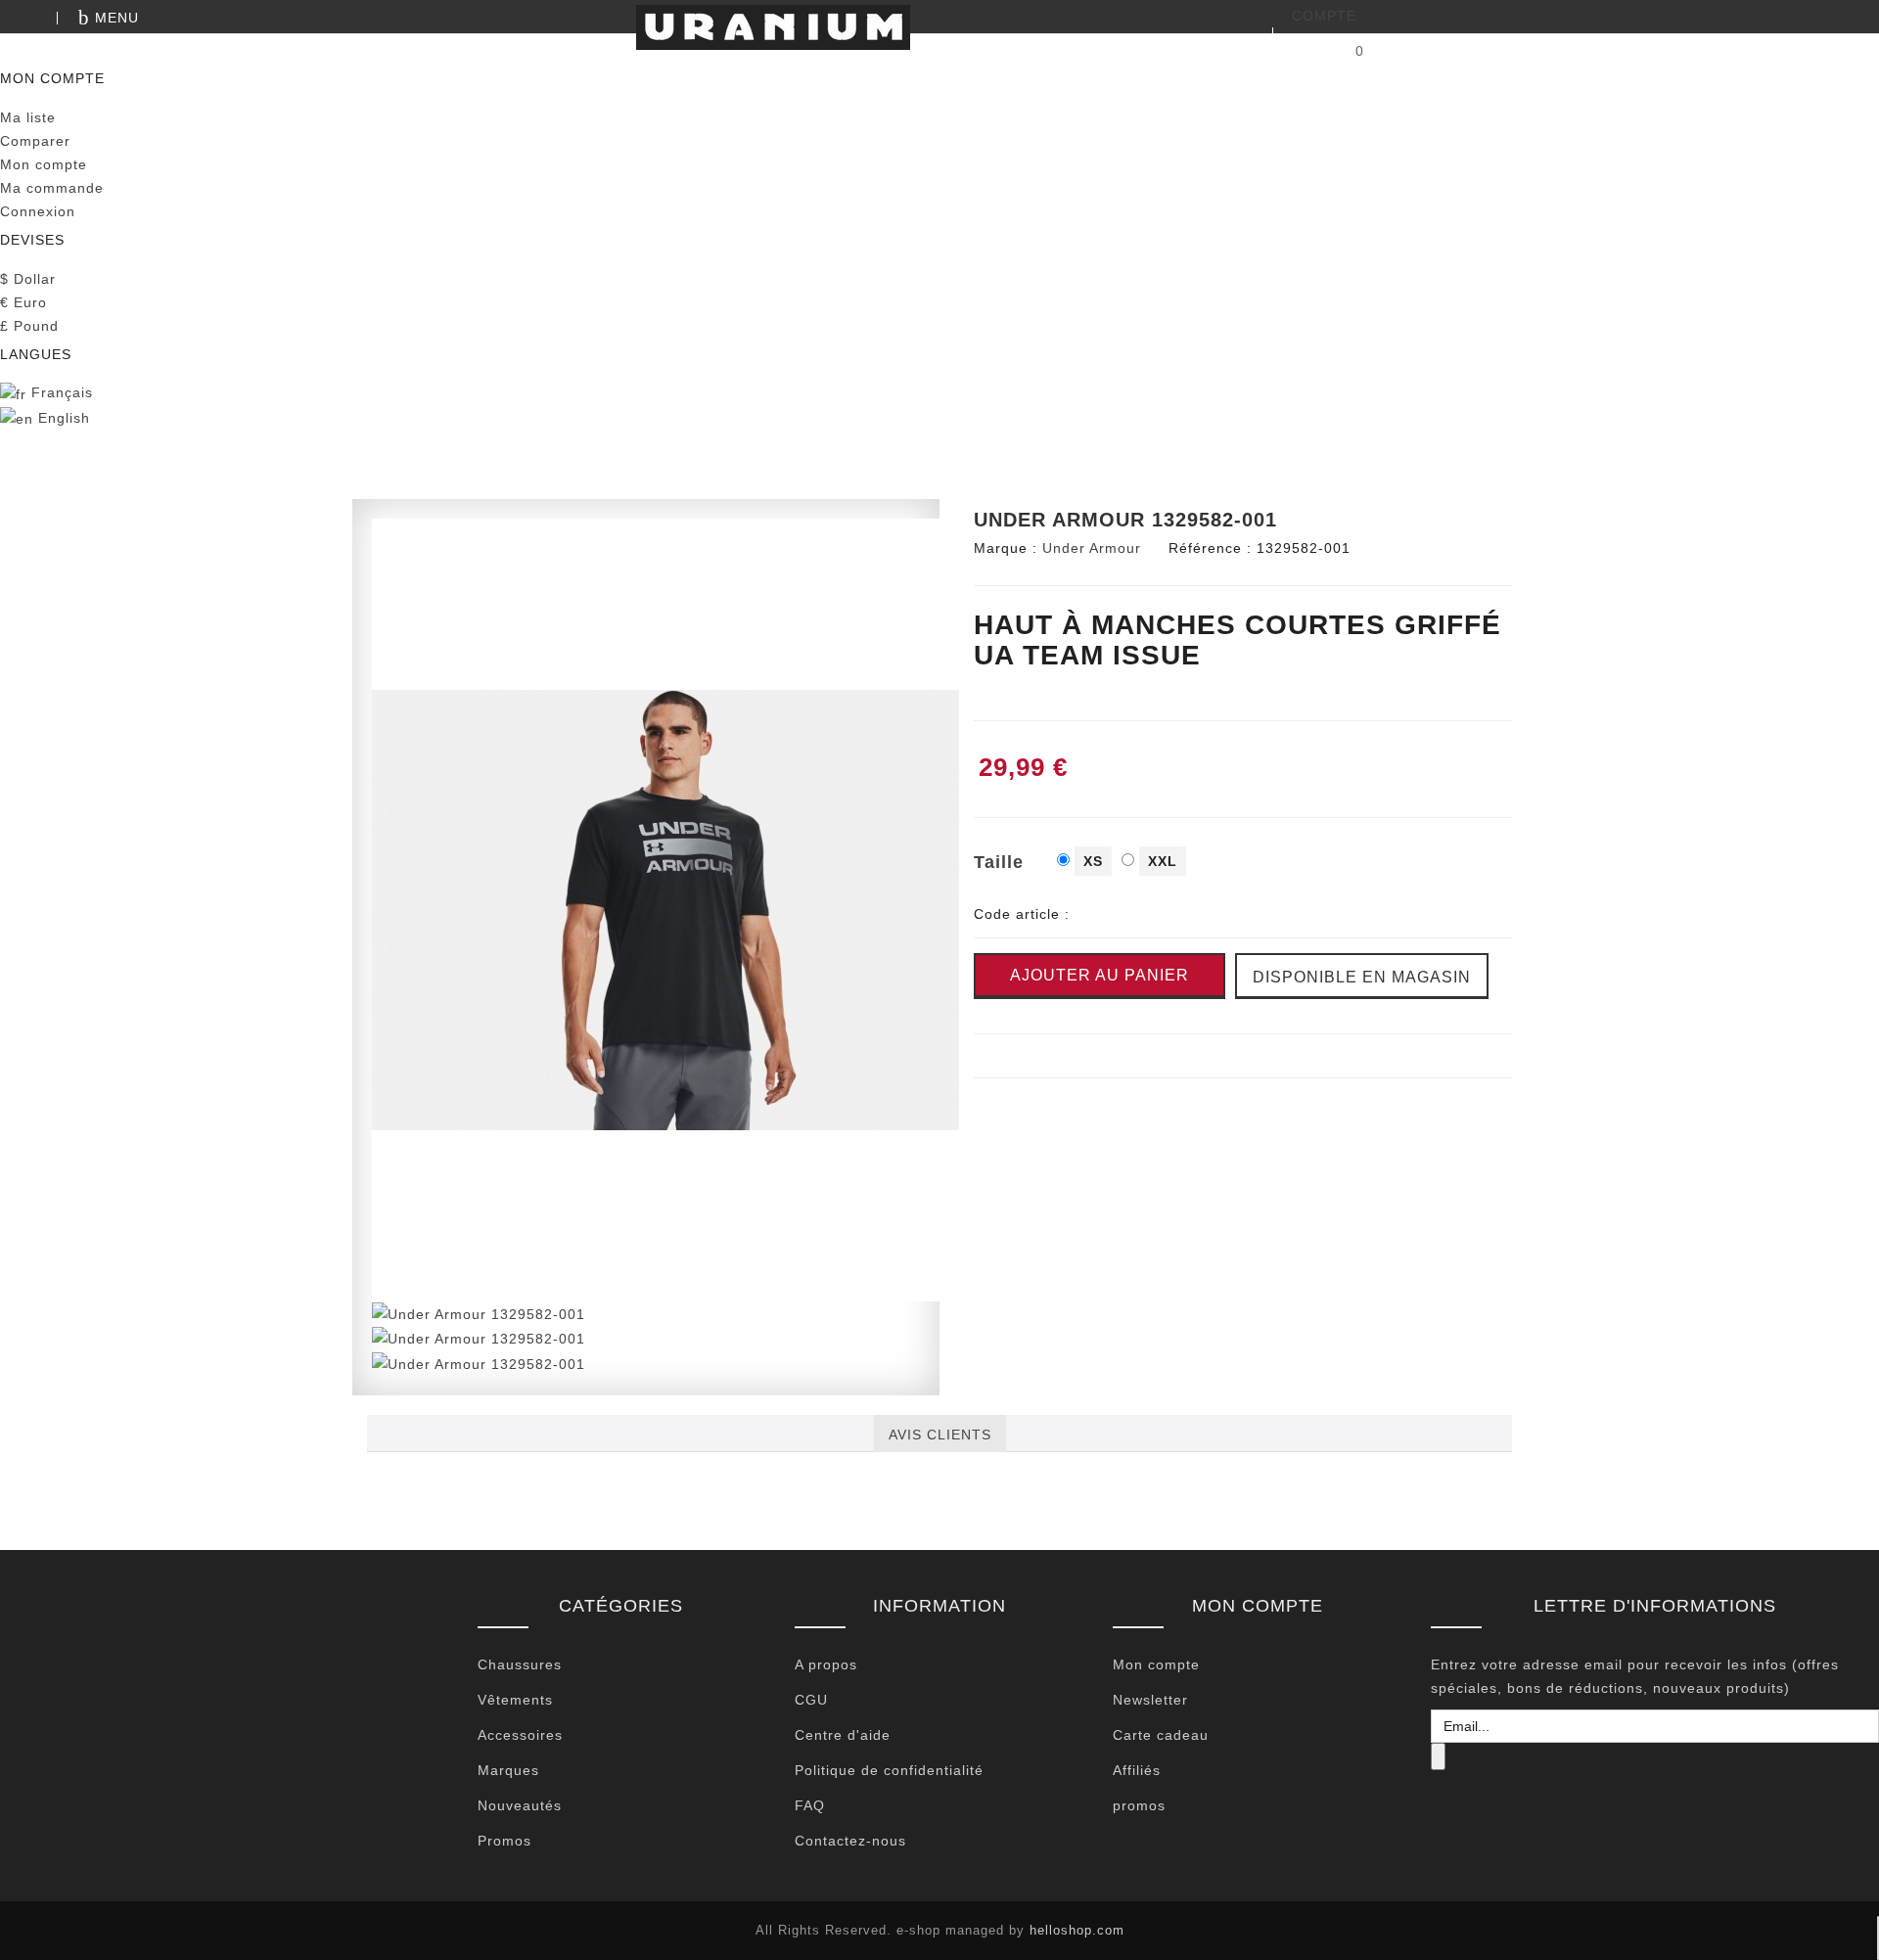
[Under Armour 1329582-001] (665, 909)
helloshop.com (1077, 1930)
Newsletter (1150, 1700)
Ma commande (52, 188)
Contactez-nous (850, 1841)
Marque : (1006, 548)
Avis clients (940, 1435)
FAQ (810, 1805)
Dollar (28, 279)
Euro (23, 302)
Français (60, 392)
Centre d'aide (843, 1735)
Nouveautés (520, 1805)
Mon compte (1156, 1664)
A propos (826, 1664)
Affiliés (1137, 1770)
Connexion (38, 211)
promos (1139, 1805)
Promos (504, 1841)
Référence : (1210, 548)
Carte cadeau (1161, 1735)
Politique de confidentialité (889, 1770)
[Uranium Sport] (939, 27)
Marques (508, 1770)
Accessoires (520, 1735)
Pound (29, 326)
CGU (811, 1700)
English (62, 418)
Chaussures (520, 1664)
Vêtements (515, 1700)
